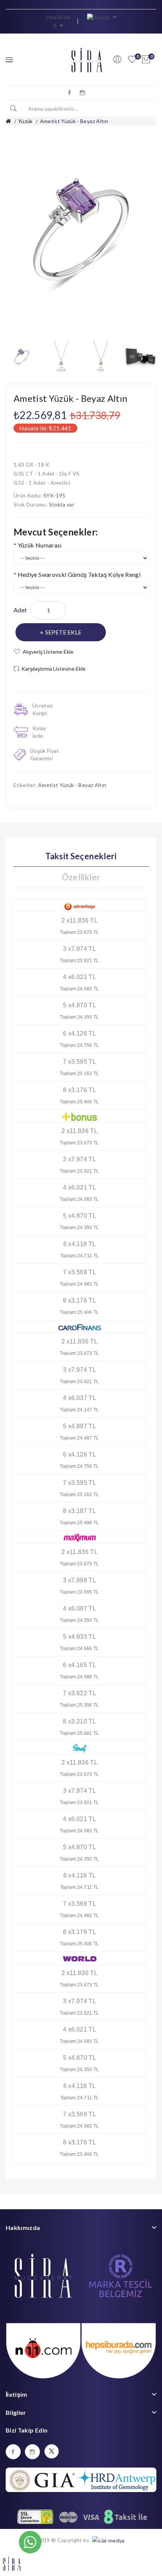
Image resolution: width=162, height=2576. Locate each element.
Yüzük (25, 121)
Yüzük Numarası (40, 545)
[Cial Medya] (108, 2540)
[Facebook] (70, 93)
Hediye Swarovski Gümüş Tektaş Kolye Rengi (79, 574)
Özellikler (81, 877)
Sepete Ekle (63, 632)
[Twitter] (52, 2451)
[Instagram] (83, 93)
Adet (20, 610)
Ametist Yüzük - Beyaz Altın (74, 121)
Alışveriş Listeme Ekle (48, 652)
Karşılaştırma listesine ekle (53, 669)
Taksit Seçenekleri (81, 856)
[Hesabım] (117, 59)
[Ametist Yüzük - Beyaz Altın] (22, 356)
